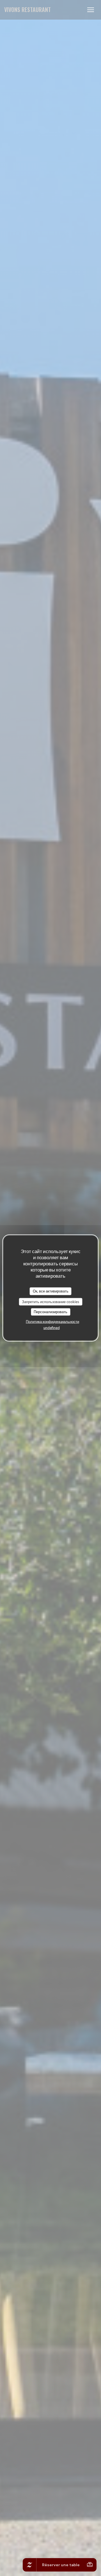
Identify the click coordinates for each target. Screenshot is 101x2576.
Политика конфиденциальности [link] (52, 1321)
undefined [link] (52, 1327)
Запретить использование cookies (50, 1301)
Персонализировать (50, 1312)
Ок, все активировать (51, 1291)
